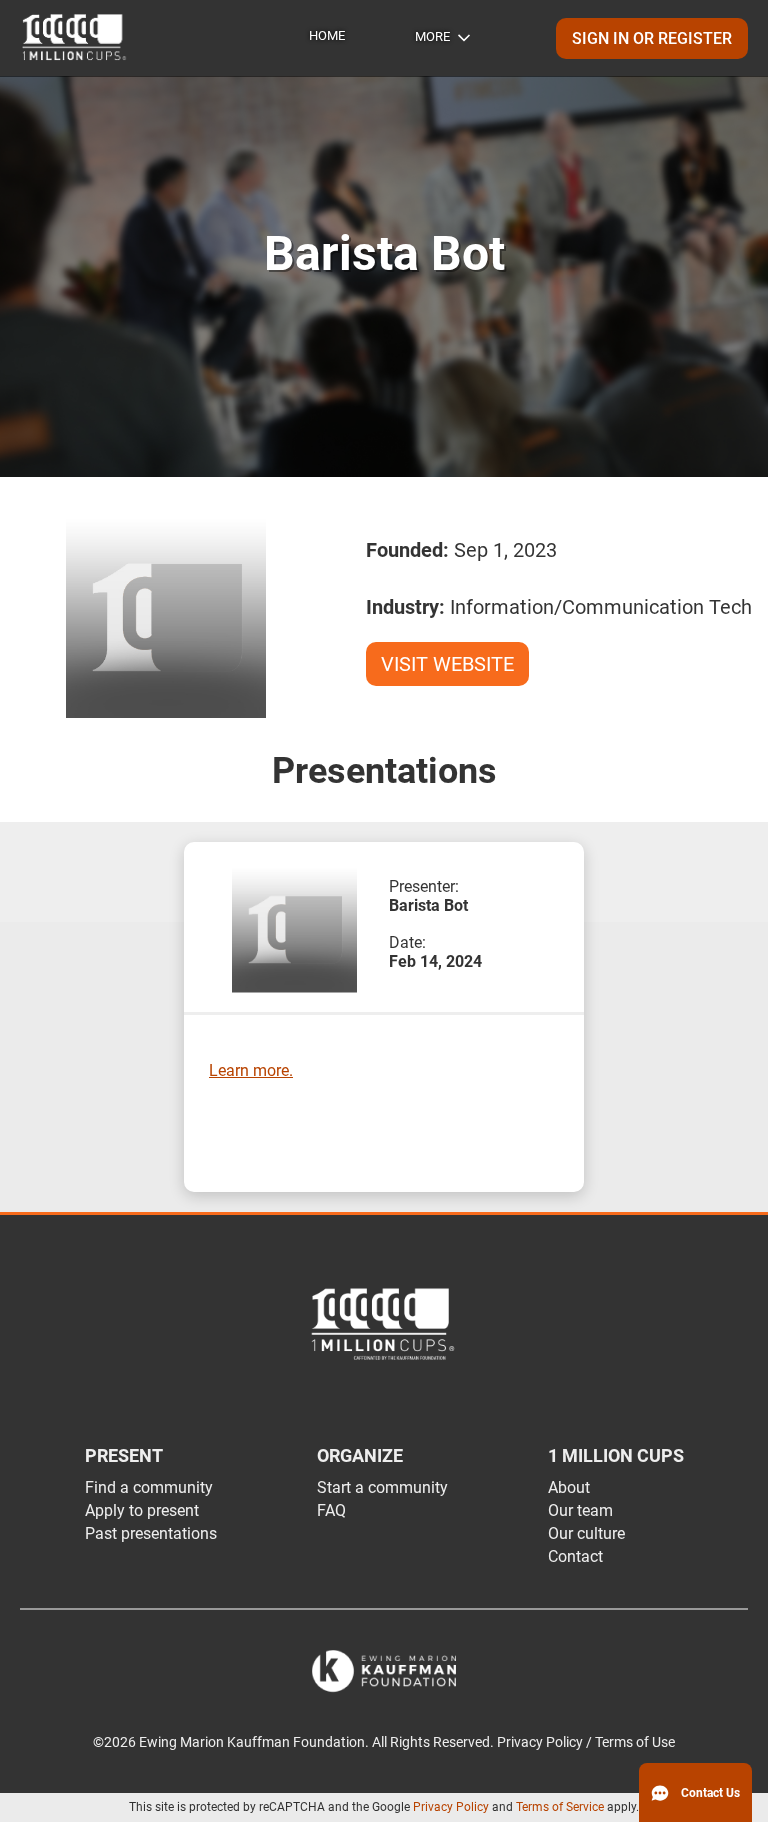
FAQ (331, 1510)
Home (327, 35)
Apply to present (142, 1510)
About (569, 1487)
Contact (575, 1556)
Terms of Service (560, 1807)
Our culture (586, 1533)
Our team (580, 1510)
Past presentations (151, 1533)
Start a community (382, 1487)
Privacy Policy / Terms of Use (586, 1742)
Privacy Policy (451, 1807)
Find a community (149, 1487)
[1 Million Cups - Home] (75, 38)
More (432, 36)
